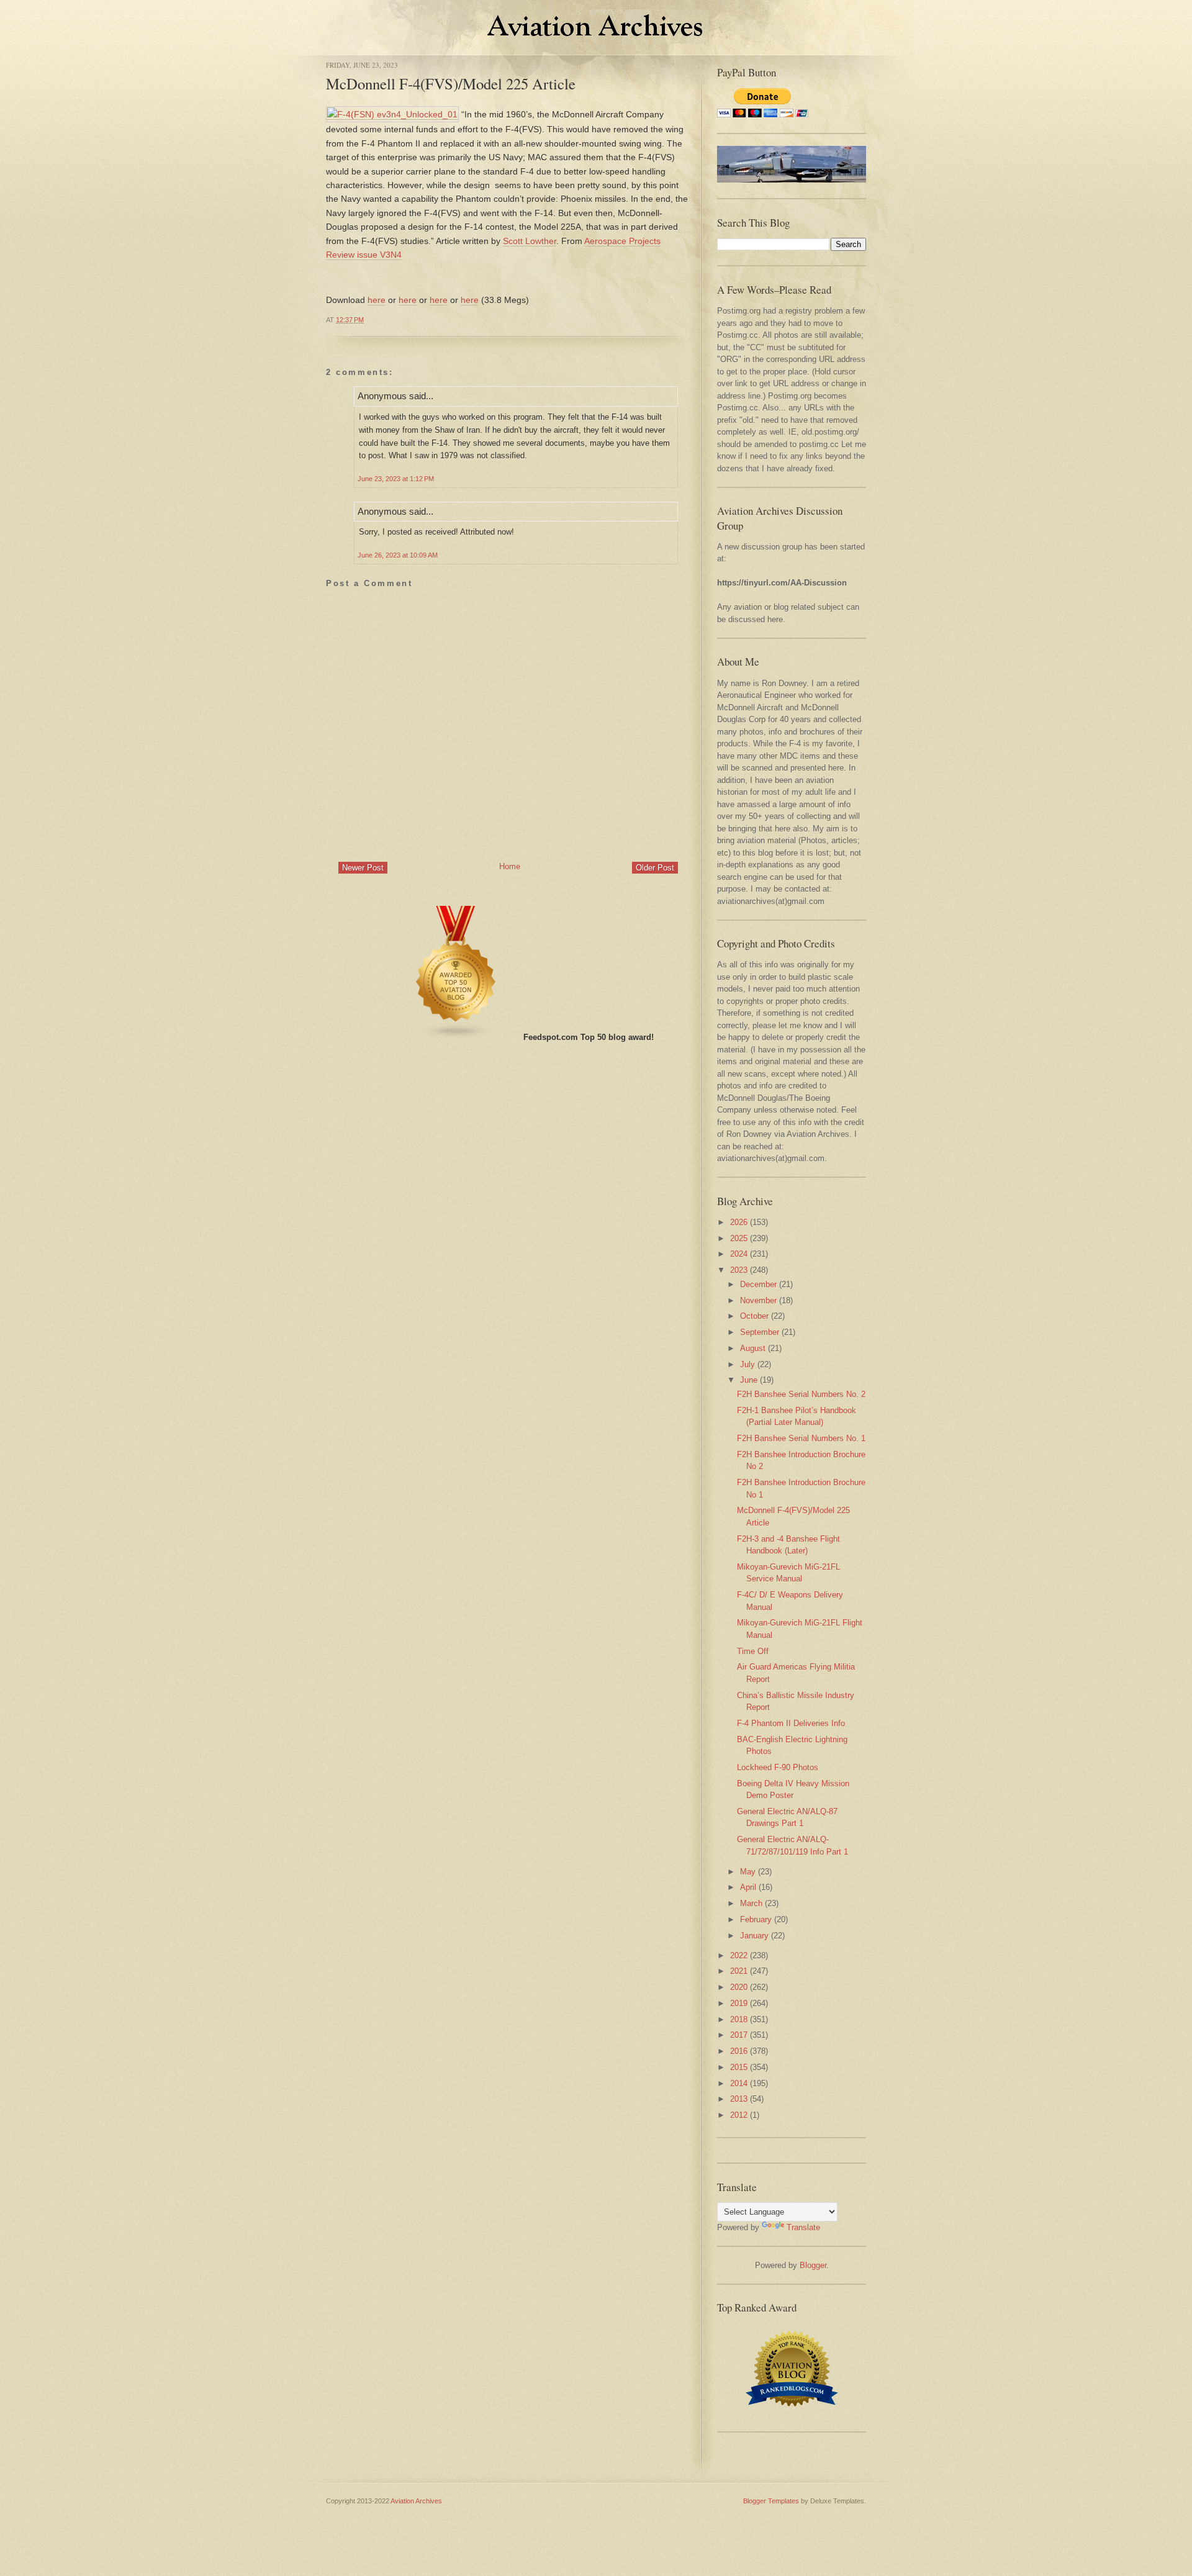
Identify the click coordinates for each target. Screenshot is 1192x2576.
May (748, 1872)
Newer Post (363, 868)
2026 (739, 1222)
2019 (739, 2003)
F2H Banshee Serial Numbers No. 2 (801, 1394)
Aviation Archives (416, 2501)
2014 (739, 2083)
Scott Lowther (530, 241)
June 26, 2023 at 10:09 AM (398, 555)
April (748, 1887)
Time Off (753, 1651)
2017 (739, 2035)
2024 (739, 1254)
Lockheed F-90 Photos (778, 1767)
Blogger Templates (771, 2501)
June (749, 1380)
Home (510, 866)
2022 (739, 1955)
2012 (739, 2115)
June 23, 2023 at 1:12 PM (396, 479)
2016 (739, 2051)
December (758, 1284)
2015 (739, 2067)
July (747, 1364)
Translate (803, 2227)
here (377, 300)
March (751, 1903)
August (753, 1348)
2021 (739, 1971)
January (754, 1936)
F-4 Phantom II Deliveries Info (791, 1723)
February (756, 1919)
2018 (739, 2019)
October (754, 1316)
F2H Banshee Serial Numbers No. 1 (801, 1438)
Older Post (655, 868)
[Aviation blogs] (456, 1037)
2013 (739, 2099)
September (760, 1332)
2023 (739, 1270)
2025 (739, 1238)
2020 (739, 1987)
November (758, 1300)
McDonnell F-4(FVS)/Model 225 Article (451, 84)
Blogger (813, 2265)
